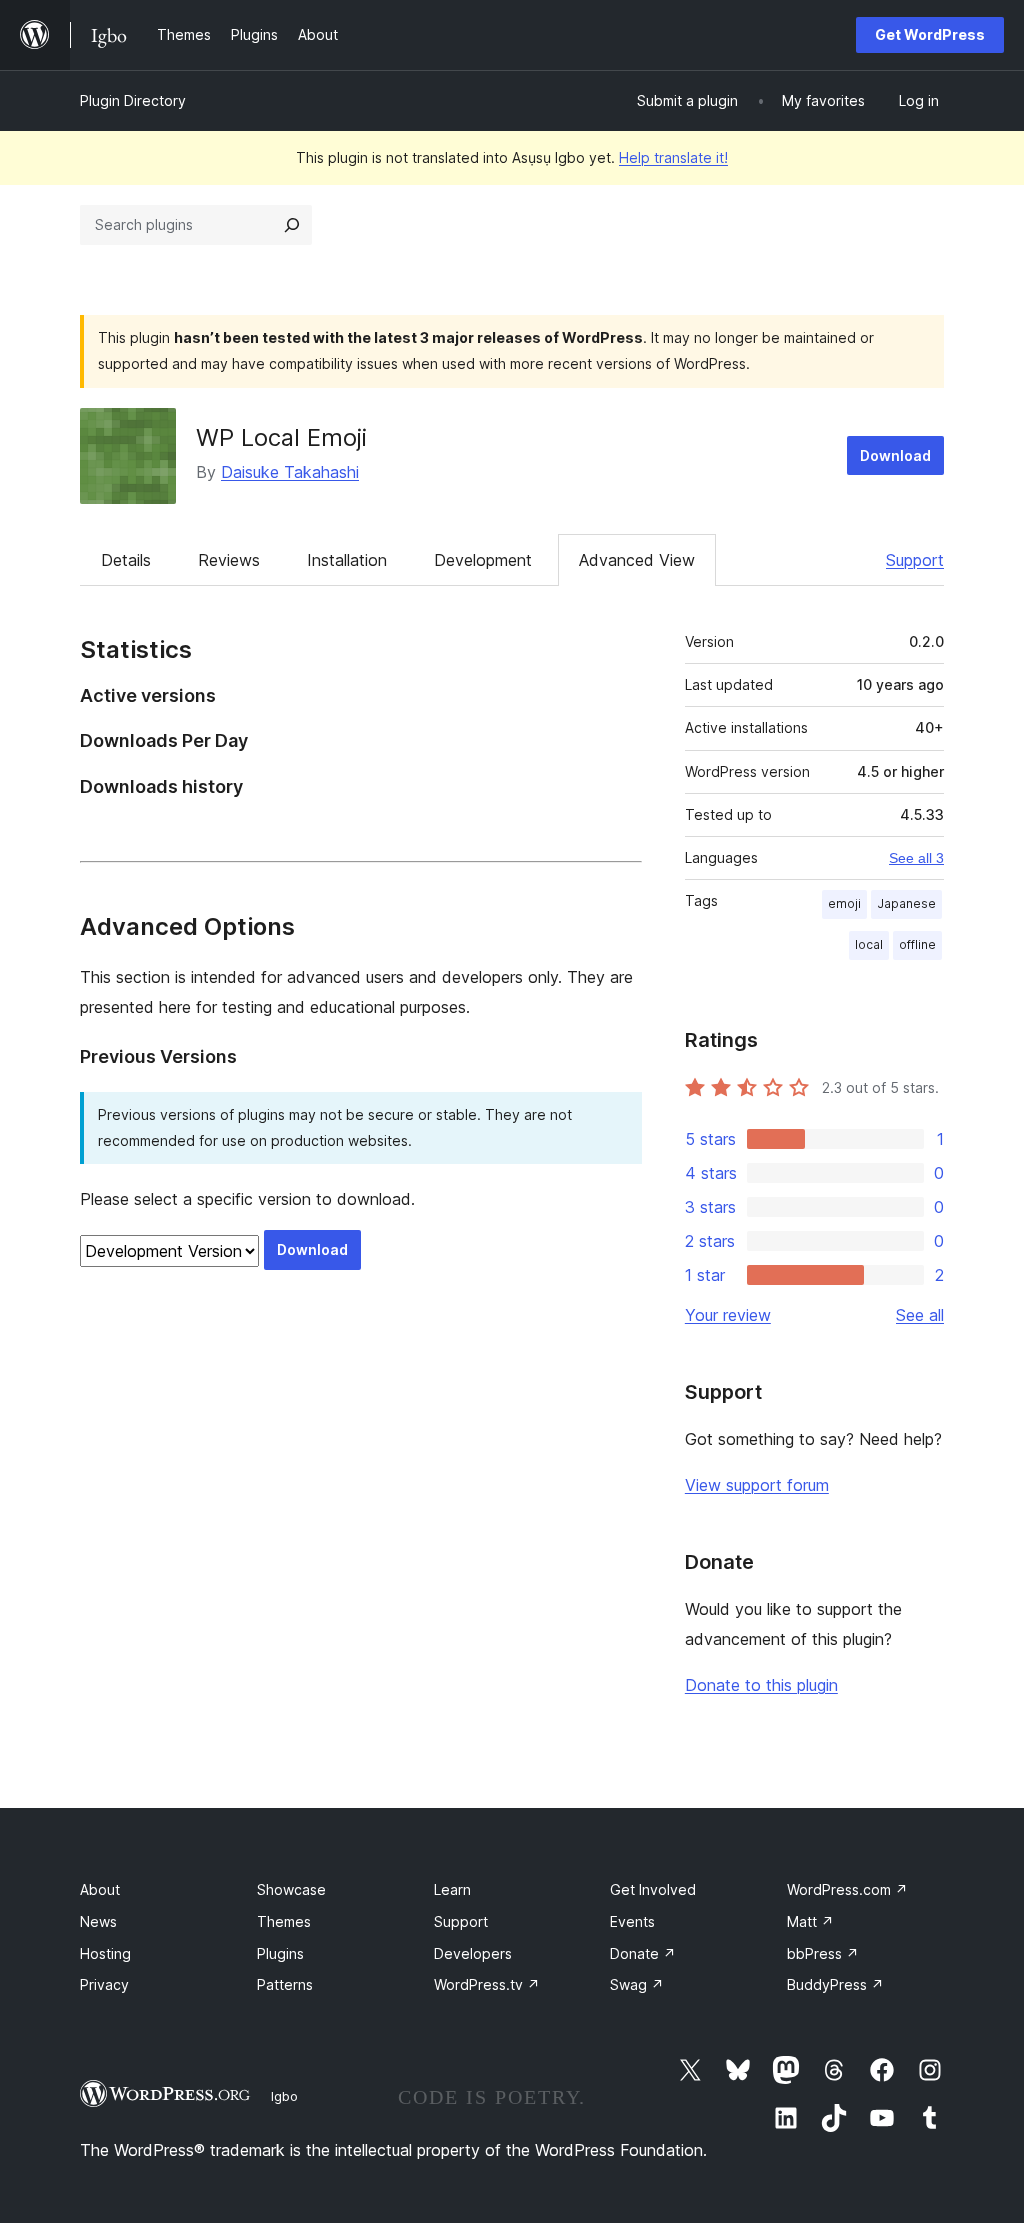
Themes (284, 1921)
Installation (347, 560)
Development (483, 560)
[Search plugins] (292, 225)
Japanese (906, 903)
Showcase (291, 1889)
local (869, 944)
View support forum (757, 1485)
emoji (844, 903)
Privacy (104, 1984)
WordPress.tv (487, 1984)
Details (126, 560)
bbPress (823, 1953)
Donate (643, 1953)
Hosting (105, 1953)
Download (895, 455)
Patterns (285, 1984)
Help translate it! (673, 157)
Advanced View (637, 560)
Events (632, 1921)
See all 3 (916, 858)
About (100, 1889)
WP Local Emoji (281, 437)
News (98, 1921)
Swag (637, 1984)
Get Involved (653, 1889)
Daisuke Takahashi (290, 472)
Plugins (280, 1953)
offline (917, 944)
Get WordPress (930, 34)
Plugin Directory (133, 100)
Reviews (229, 560)
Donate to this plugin (761, 1685)
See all (920, 1315)
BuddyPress (835, 1984)
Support (915, 560)
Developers (473, 1953)
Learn (452, 1889)
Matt (810, 1921)
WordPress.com (847, 1889)
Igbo (284, 2096)
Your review (728, 1315)
